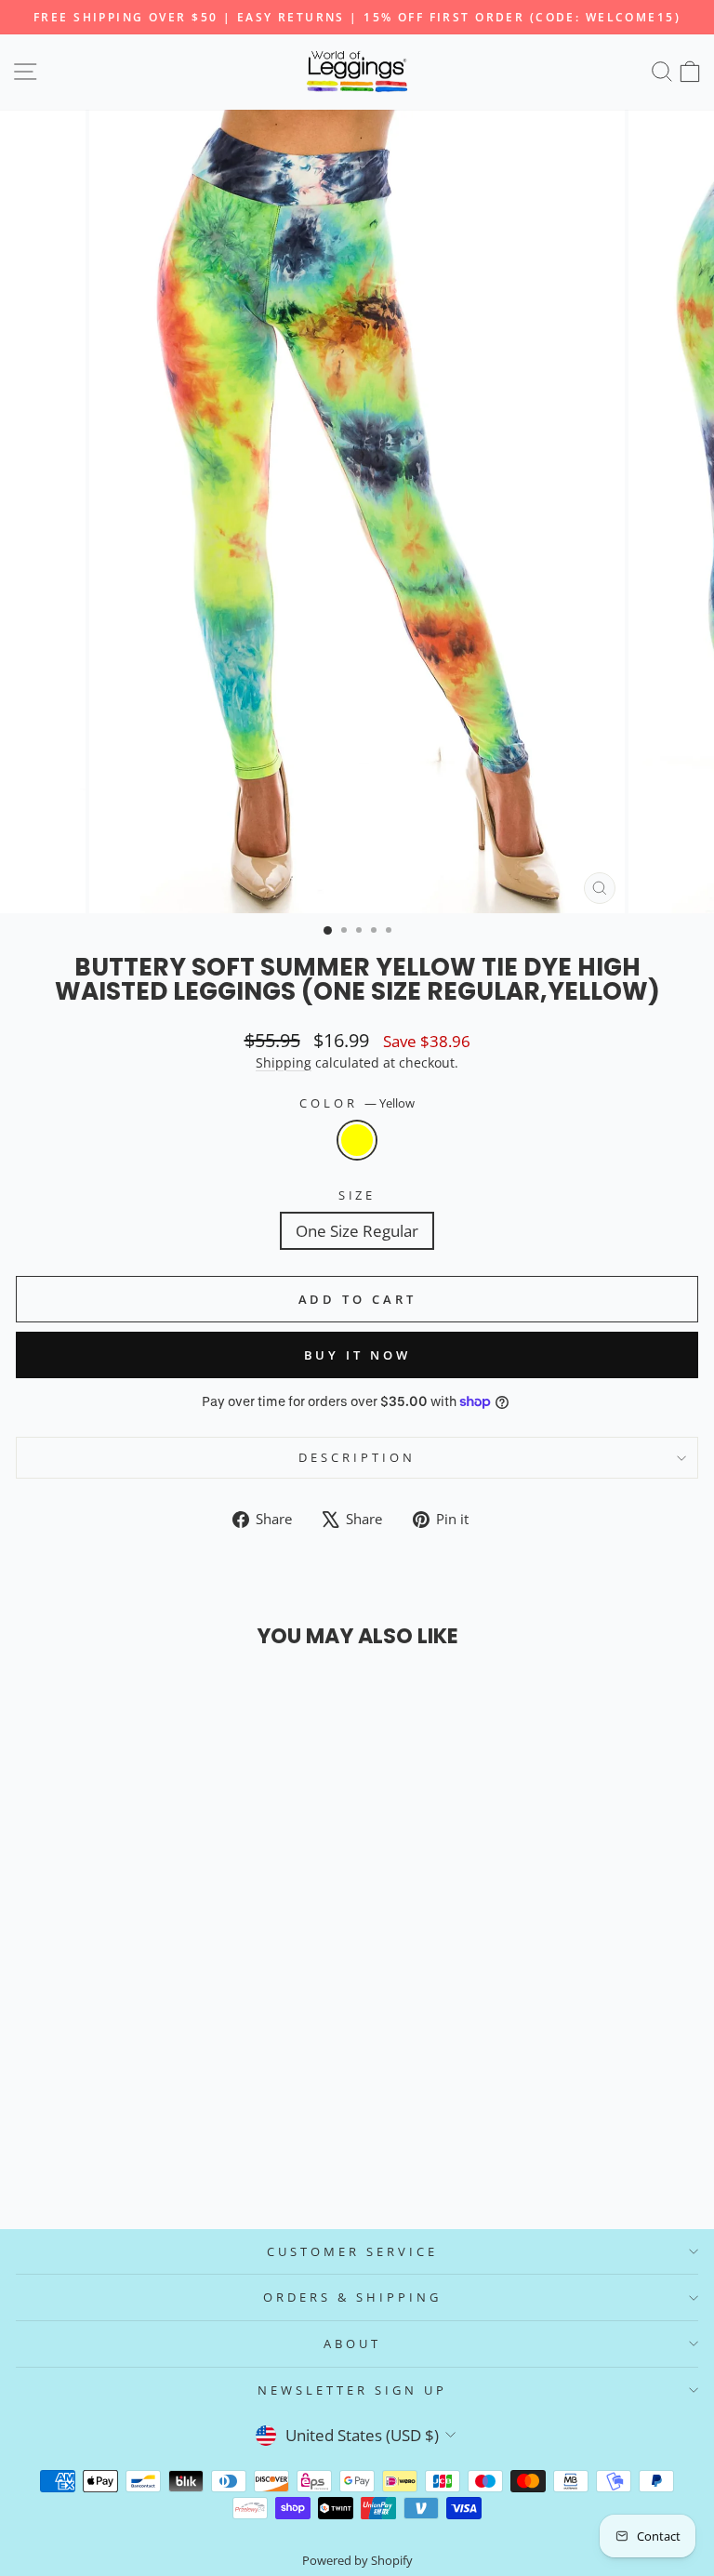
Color (357, 1103)
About (352, 2344)
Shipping (284, 1062)
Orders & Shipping (352, 2297)
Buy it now (357, 1355)
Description (357, 1457)
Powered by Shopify (357, 2561)
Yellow (357, 1140)
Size (357, 1195)
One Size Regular (357, 1231)
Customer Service (352, 2251)
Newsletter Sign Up (352, 2390)
